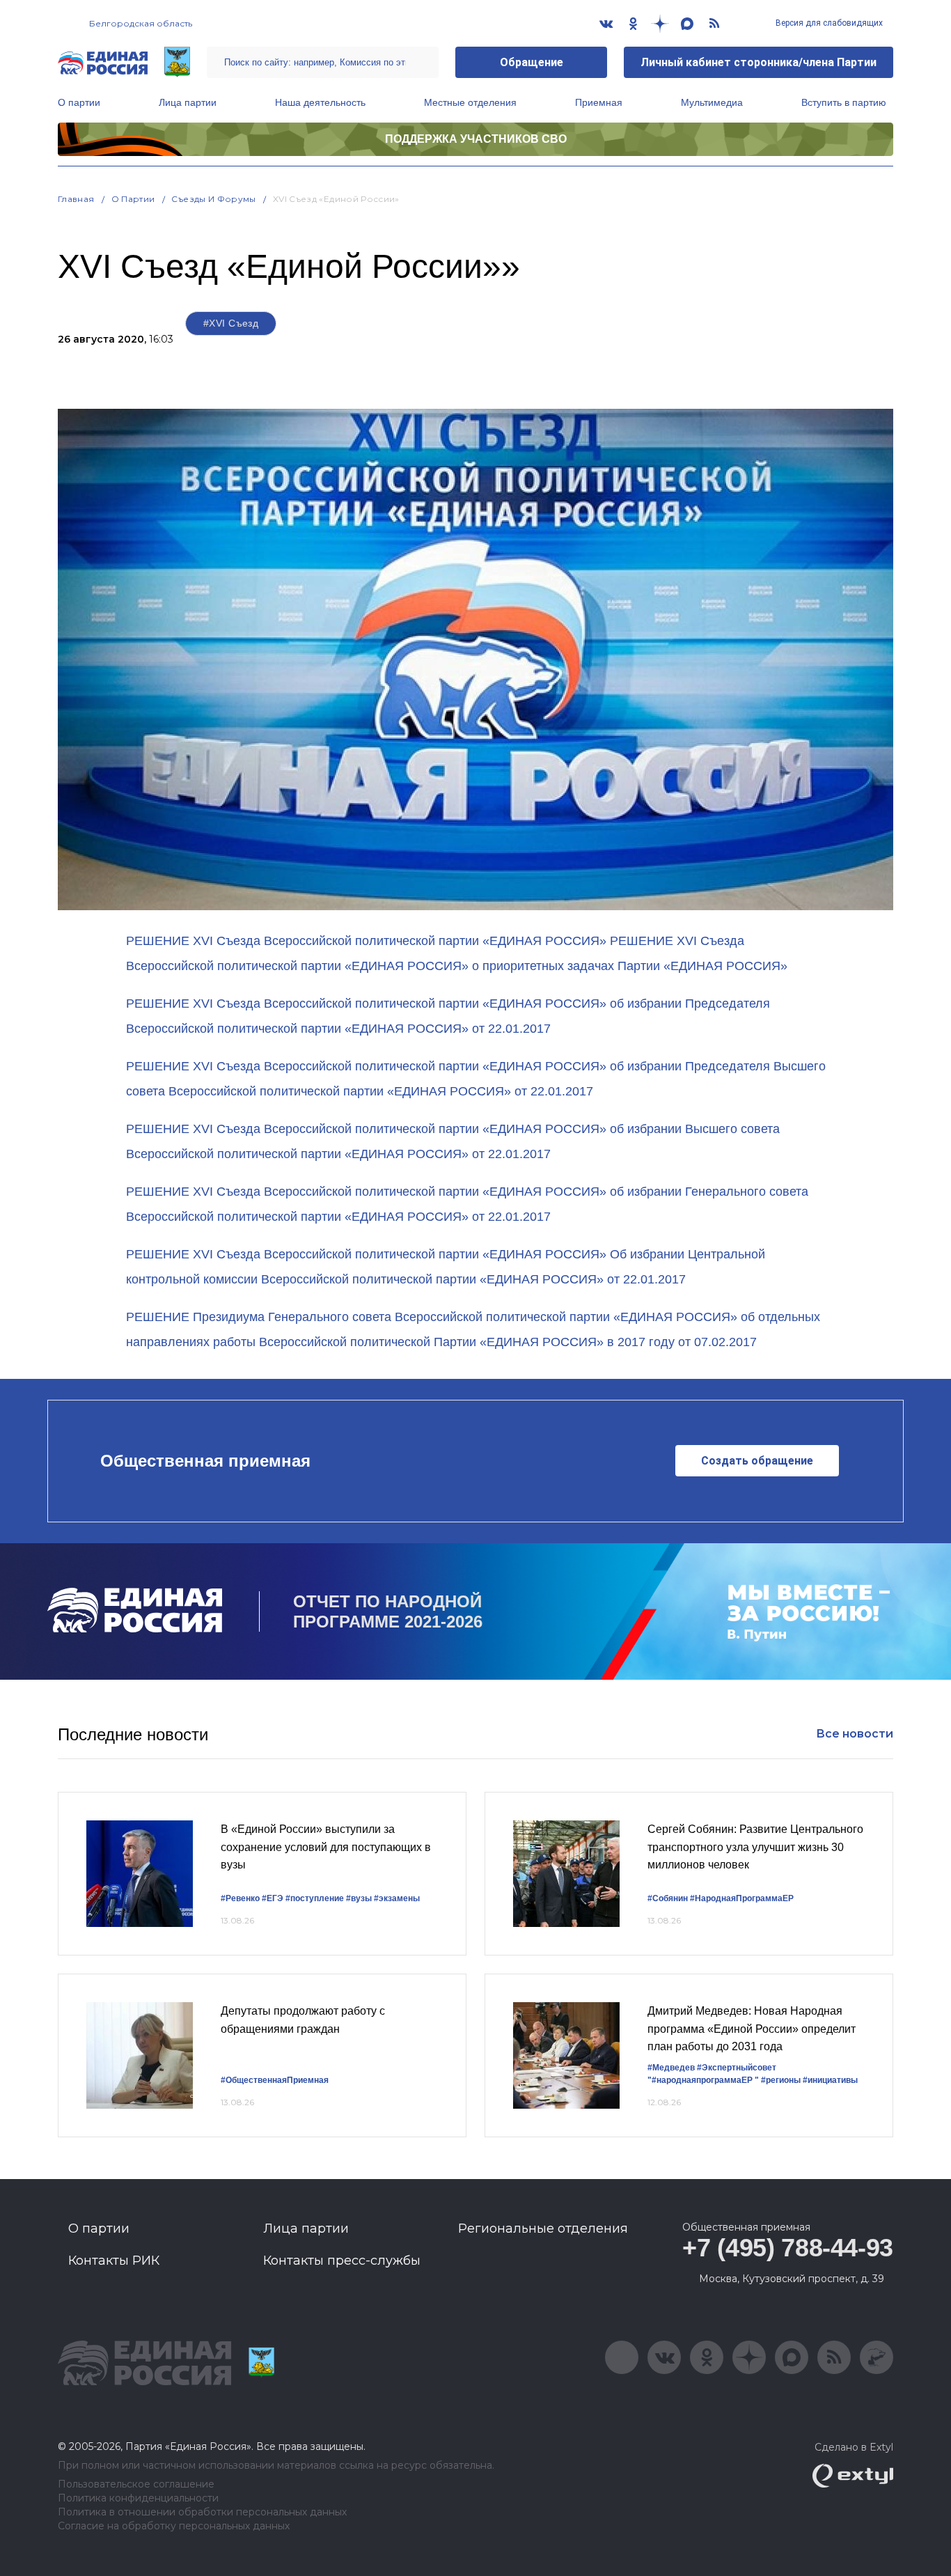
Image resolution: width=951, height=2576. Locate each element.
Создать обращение (757, 1461)
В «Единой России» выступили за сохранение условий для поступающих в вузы (326, 1847)
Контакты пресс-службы (342, 2261)
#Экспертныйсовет (737, 2068)
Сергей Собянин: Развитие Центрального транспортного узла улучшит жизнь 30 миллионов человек (755, 1847)
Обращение (532, 62)
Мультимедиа (712, 102)
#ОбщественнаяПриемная (275, 2080)
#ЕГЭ (273, 1898)
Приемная (599, 102)
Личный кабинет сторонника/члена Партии (759, 62)
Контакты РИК (114, 2261)
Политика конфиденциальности (138, 2498)
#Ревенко (240, 1898)
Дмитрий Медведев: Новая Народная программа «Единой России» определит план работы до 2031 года (752, 2029)
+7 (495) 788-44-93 (788, 2248)
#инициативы (830, 2080)
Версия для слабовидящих (828, 23)
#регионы (781, 2080)
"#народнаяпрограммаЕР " (703, 2080)
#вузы (359, 1898)
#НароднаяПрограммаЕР (742, 1898)
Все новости (855, 1734)
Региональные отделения (543, 2228)
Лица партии (188, 102)
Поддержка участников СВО (476, 139)
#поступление (315, 1898)
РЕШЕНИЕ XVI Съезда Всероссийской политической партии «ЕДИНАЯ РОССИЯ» (366, 941)
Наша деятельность (320, 102)
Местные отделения (470, 102)
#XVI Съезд (231, 323)
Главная (76, 199)
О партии (79, 102)
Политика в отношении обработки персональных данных (202, 2512)
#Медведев (671, 2068)
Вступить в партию (844, 102)
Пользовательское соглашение (136, 2484)
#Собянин (668, 1898)
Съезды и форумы (213, 199)
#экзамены (397, 1898)
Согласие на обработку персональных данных (174, 2526)
